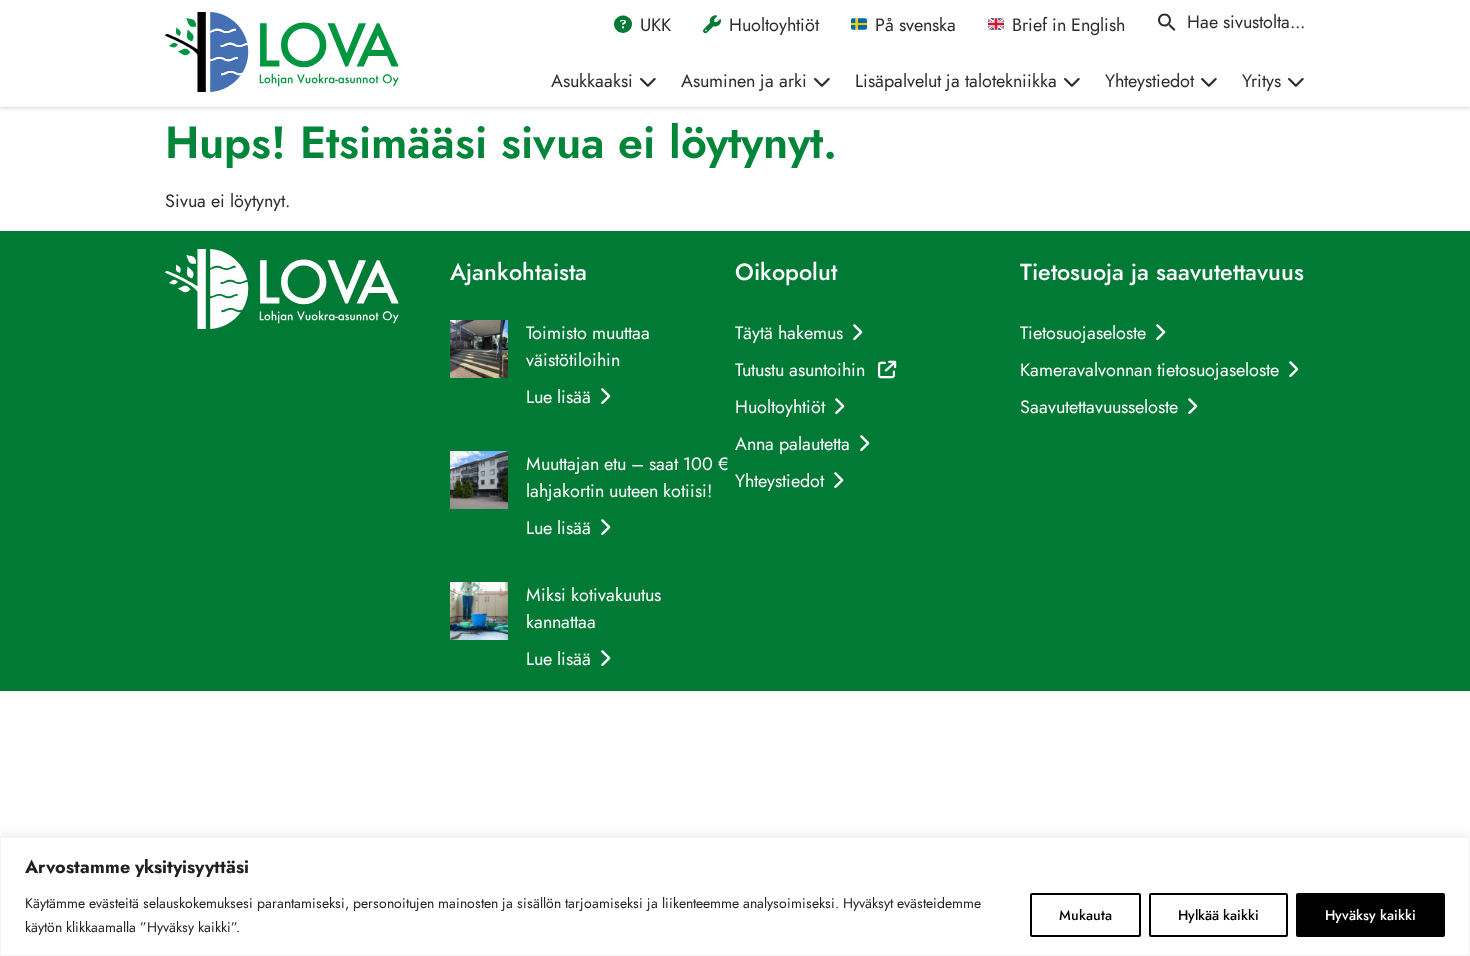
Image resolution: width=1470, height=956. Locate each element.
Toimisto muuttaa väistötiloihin (588, 346)
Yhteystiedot (1149, 81)
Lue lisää (558, 397)
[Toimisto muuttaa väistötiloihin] (479, 353)
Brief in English (1068, 25)
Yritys (1261, 81)
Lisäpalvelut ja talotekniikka (956, 81)
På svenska (915, 25)
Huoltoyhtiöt (774, 25)
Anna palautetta (792, 444)
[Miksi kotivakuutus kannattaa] (479, 615)
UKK (655, 25)
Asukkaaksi (592, 81)
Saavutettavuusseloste (1099, 407)
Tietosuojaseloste (1083, 333)
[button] (1231, 22)
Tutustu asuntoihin (815, 370)
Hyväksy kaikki (1370, 915)
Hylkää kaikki (1218, 915)
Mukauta (1085, 915)
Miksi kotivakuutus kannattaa (593, 608)
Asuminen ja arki (744, 81)
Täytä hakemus (789, 333)
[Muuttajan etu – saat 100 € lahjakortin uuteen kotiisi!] (479, 484)
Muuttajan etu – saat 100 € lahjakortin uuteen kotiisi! (627, 477)
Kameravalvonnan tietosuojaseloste (1149, 370)
